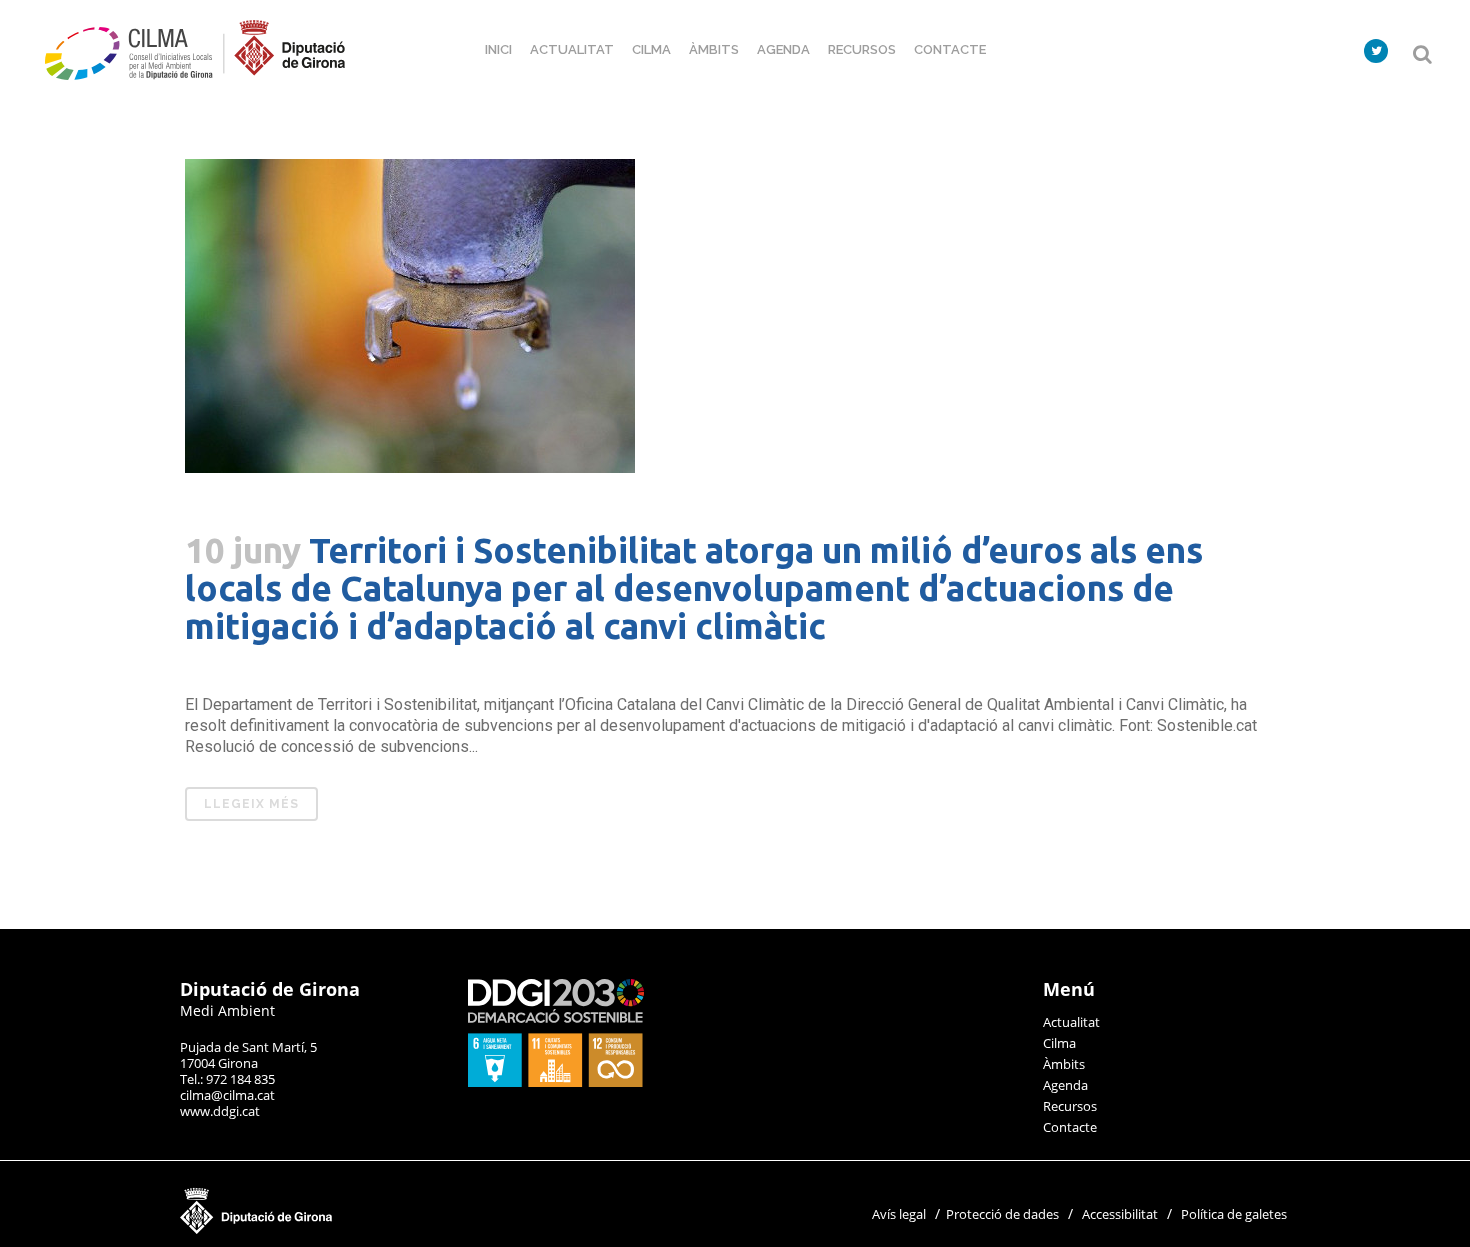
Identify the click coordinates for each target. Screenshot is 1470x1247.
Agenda (1065, 1085)
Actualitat (1071, 1022)
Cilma (1059, 1043)
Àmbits (1064, 1064)
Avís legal (899, 1214)
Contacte (1070, 1127)
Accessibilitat (1120, 1214)
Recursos (1070, 1106)
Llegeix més (251, 804)
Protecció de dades (1002, 1214)
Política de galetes (1234, 1214)
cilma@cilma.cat (227, 1095)
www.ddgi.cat (220, 1111)
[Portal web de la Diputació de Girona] (355, 1229)
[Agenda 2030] (556, 1082)
